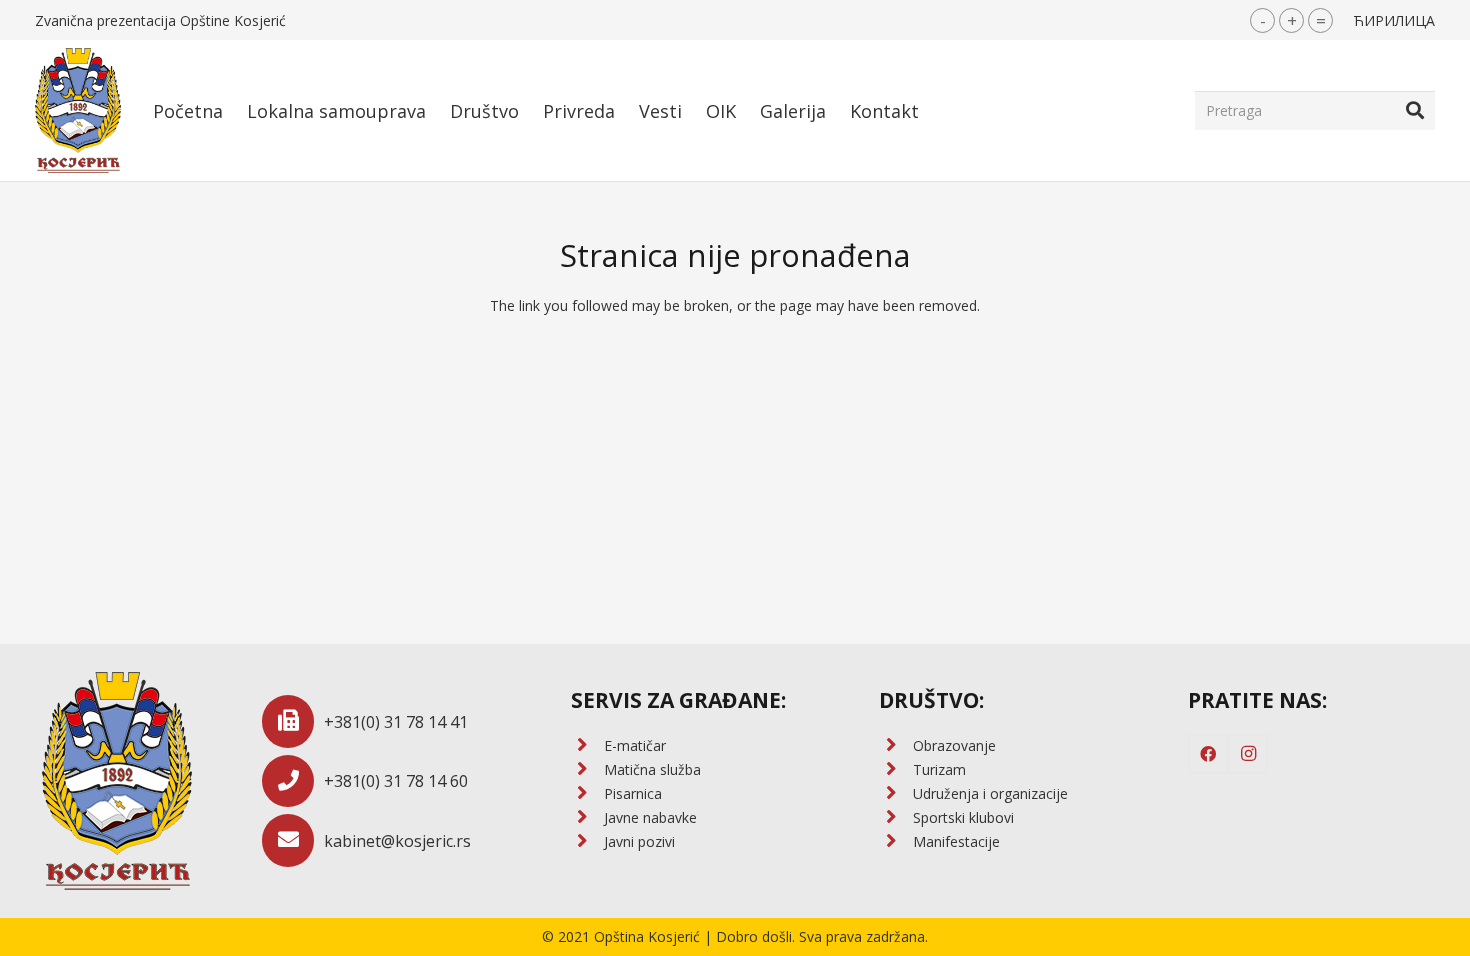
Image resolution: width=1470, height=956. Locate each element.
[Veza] (78, 110)
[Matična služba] (587, 770)
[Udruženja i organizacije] (895, 794)
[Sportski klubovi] (895, 818)
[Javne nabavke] (587, 818)
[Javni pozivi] (587, 842)
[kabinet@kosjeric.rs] (293, 840)
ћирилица (1394, 20)
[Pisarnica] (587, 794)
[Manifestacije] (895, 842)
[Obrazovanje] (895, 746)
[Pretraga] (1415, 110)
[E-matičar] (587, 746)
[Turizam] (895, 770)
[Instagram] (1248, 754)
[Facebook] (1208, 754)
